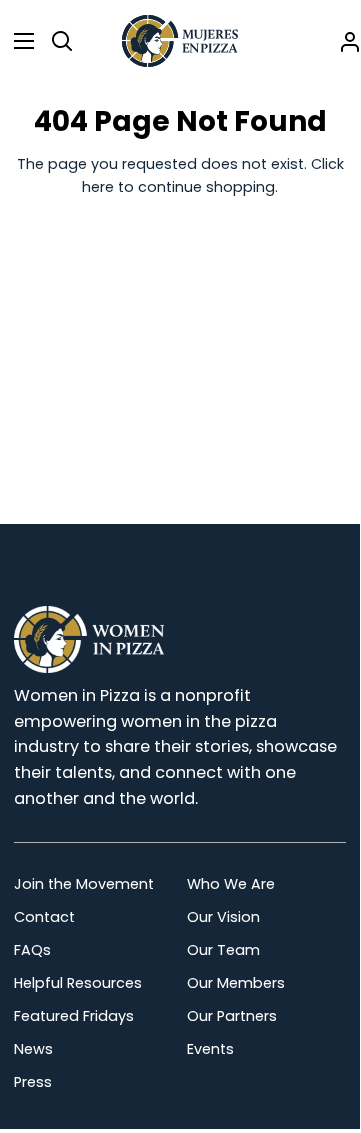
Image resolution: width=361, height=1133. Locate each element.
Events (210, 1049)
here (98, 187)
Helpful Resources (78, 983)
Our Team (223, 950)
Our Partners (232, 1016)
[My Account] (342, 41)
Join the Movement (84, 884)
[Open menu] (18, 41)
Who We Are (231, 884)
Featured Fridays (74, 1016)
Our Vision (223, 917)
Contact (44, 917)
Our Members (236, 983)
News (33, 1049)
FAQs (32, 950)
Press (33, 1082)
